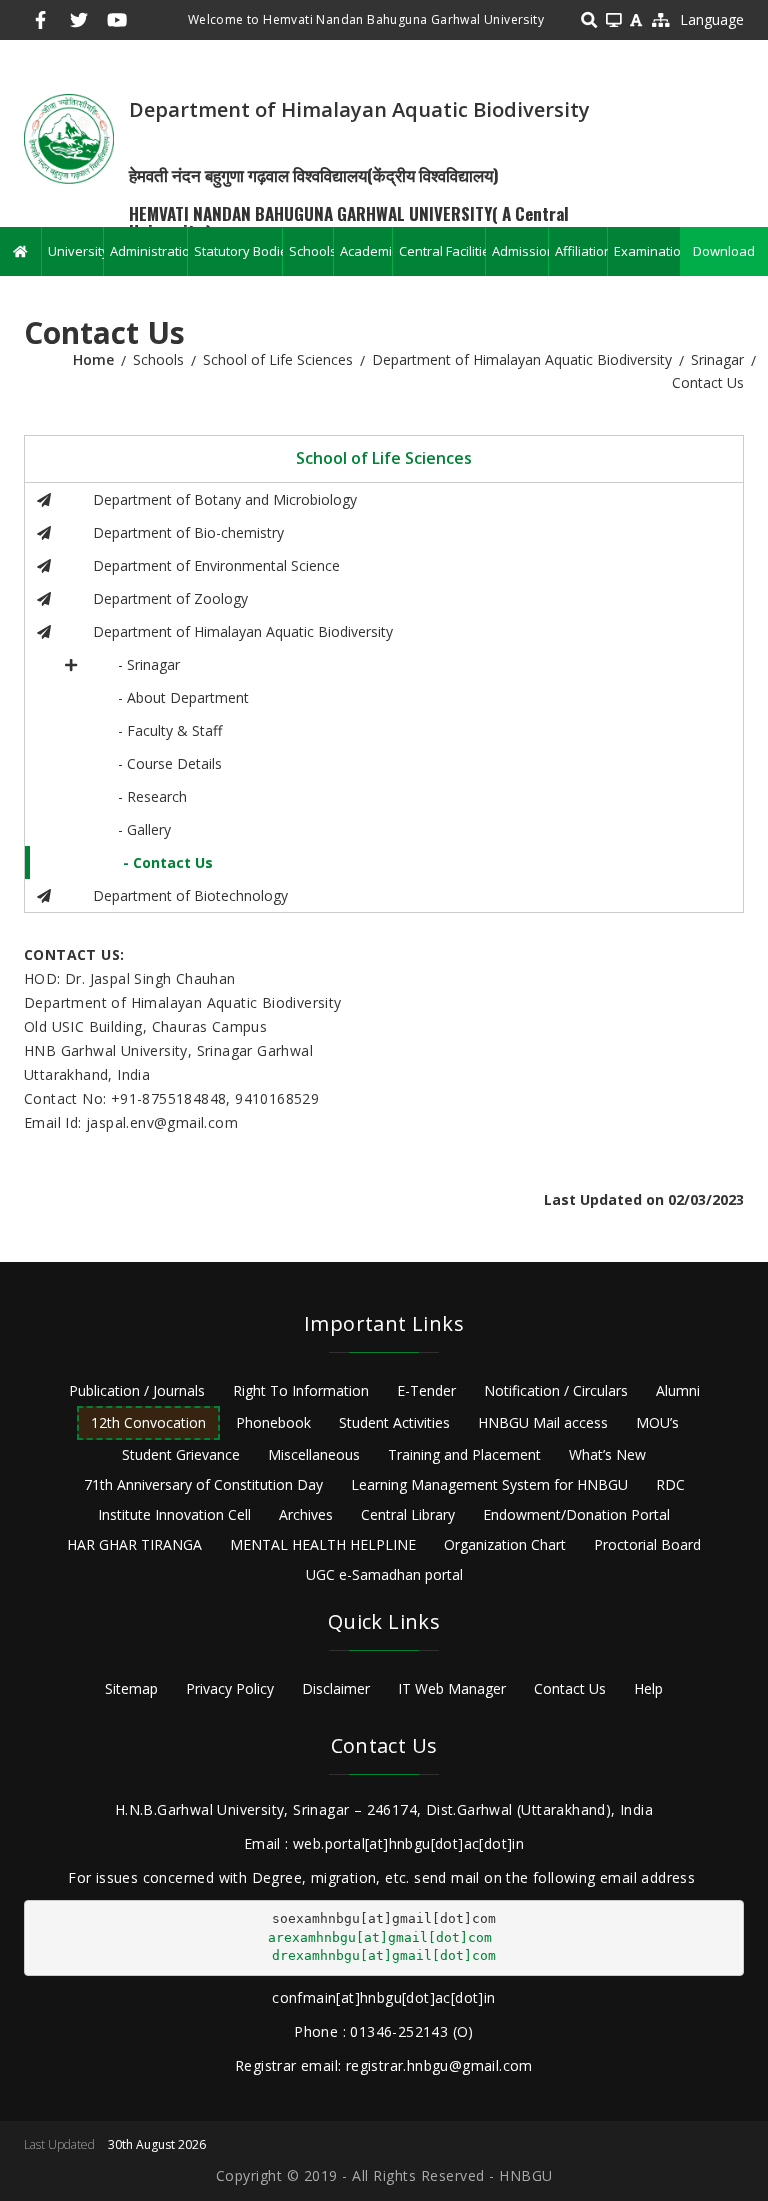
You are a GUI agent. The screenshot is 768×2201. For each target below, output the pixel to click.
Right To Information (301, 1390)
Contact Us (570, 1688)
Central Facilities (442, 251)
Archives (306, 1514)
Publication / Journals (137, 1390)
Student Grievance (181, 1454)
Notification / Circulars (556, 1390)
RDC (670, 1484)
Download (724, 251)
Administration (148, 251)
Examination (647, 251)
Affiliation (580, 251)
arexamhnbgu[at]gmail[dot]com (380, 1937)
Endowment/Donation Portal (576, 1514)
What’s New (607, 1454)
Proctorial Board (647, 1544)
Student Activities (394, 1422)
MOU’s (657, 1422)
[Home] (69, 137)
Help (648, 1688)
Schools (311, 251)
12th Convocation (148, 1422)
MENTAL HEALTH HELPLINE (323, 1544)
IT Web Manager (452, 1688)
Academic (366, 251)
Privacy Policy (230, 1688)
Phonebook (273, 1422)
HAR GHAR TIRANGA (134, 1544)
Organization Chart (505, 1544)
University (75, 251)
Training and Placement (464, 1454)
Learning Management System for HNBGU (489, 1484)
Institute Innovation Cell (174, 1514)
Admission (520, 251)
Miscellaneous (314, 1454)
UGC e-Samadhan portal (384, 1574)
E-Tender (426, 1390)
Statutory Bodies (238, 251)
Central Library (408, 1514)
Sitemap (131, 1688)
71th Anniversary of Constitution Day (203, 1484)
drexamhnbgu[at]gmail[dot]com (384, 1955)
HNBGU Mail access (543, 1422)
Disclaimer (336, 1688)
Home (93, 359)
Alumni (678, 1390)
